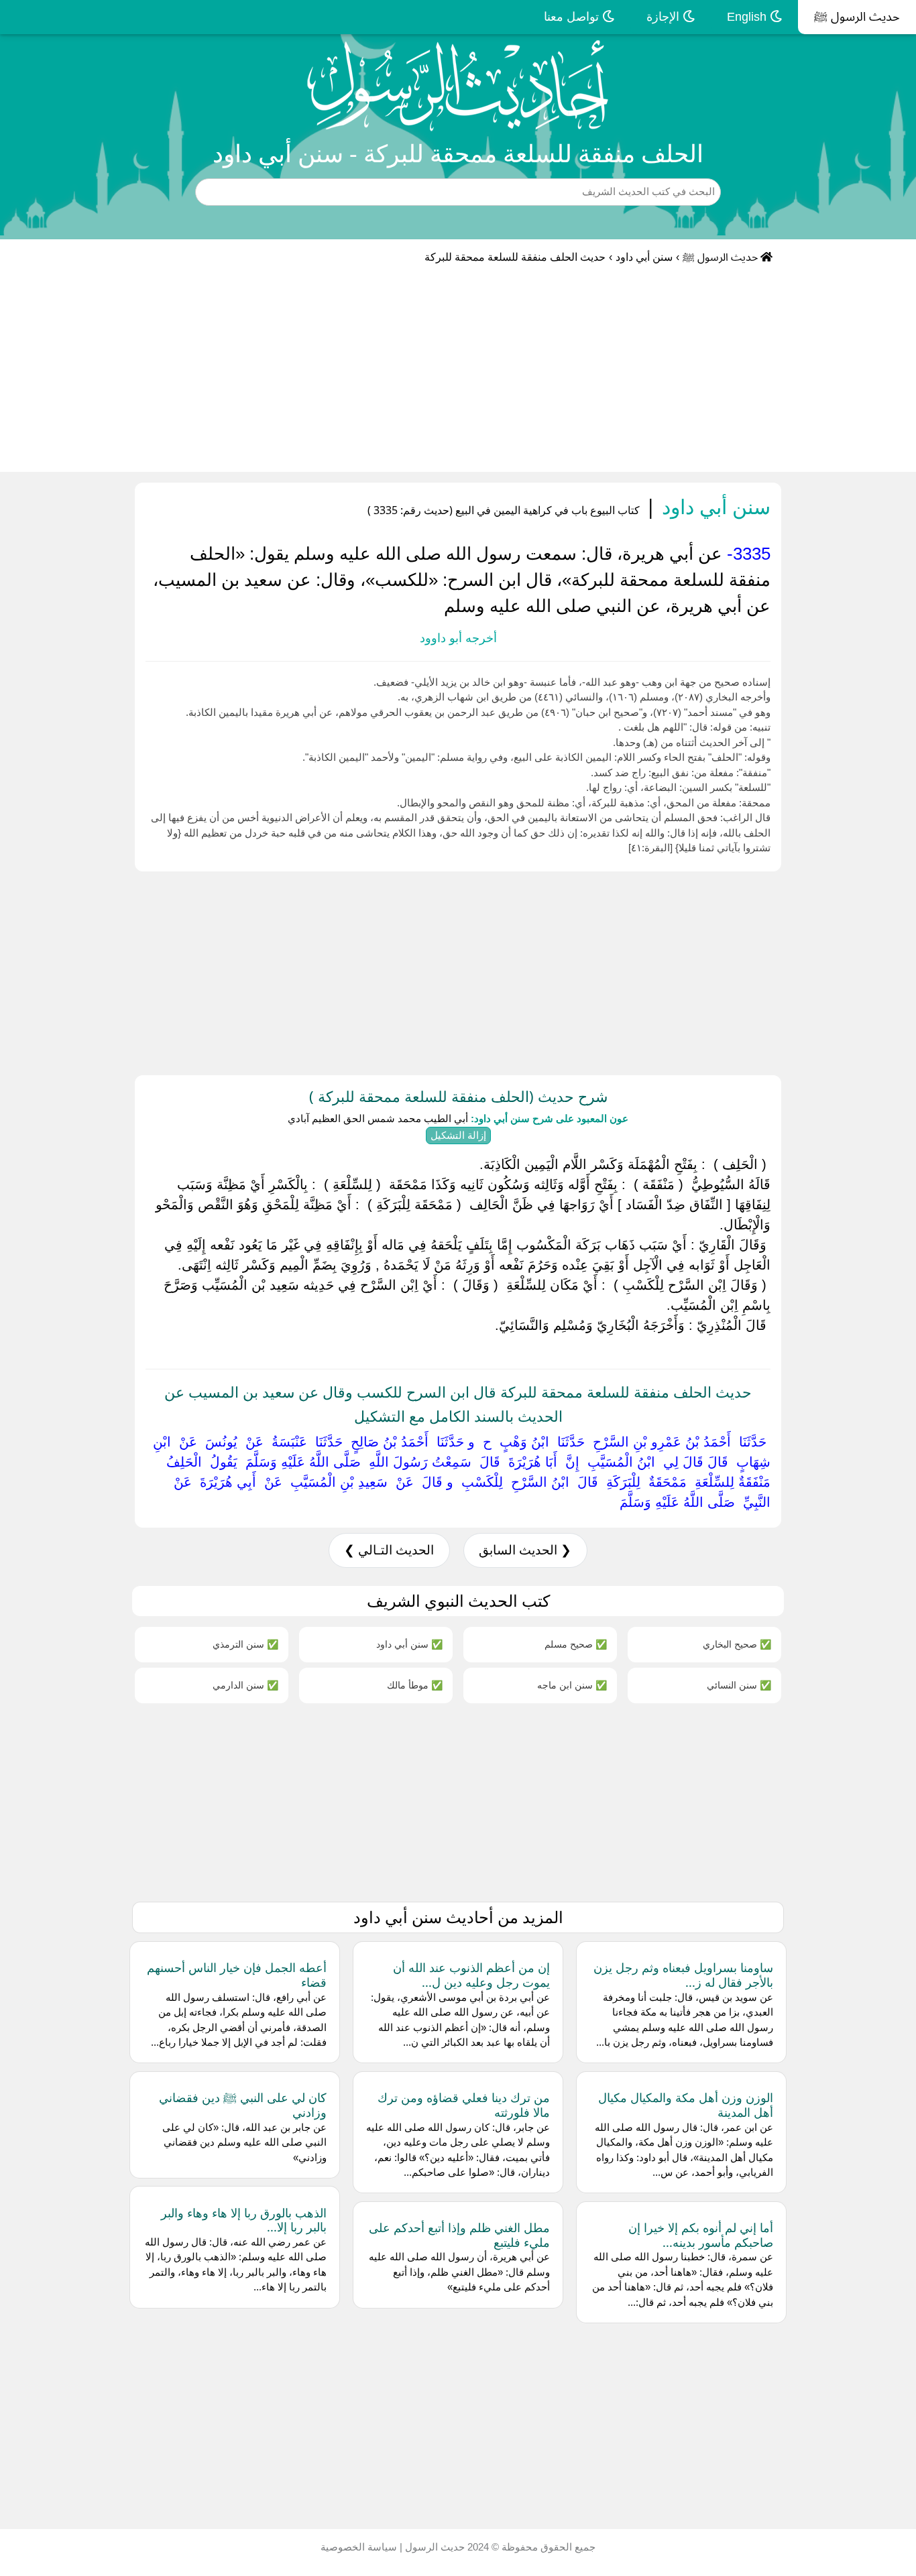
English (748, 17)
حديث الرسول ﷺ (857, 17)
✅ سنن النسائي (739, 1685)
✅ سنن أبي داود (409, 1644)
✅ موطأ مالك (415, 1685)
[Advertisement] (458, 371)
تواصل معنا (573, 17)
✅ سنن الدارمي (245, 1685)
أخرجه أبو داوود (458, 638)
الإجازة (665, 17)
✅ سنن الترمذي (245, 1644)
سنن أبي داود (644, 257)
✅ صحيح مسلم (576, 1644)
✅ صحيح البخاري (737, 1644)
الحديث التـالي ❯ (389, 1550)
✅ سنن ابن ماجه (572, 1685)
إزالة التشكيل (458, 1135)
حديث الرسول (434, 2547)
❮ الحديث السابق (525, 1550)
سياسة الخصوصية (359, 2547)
